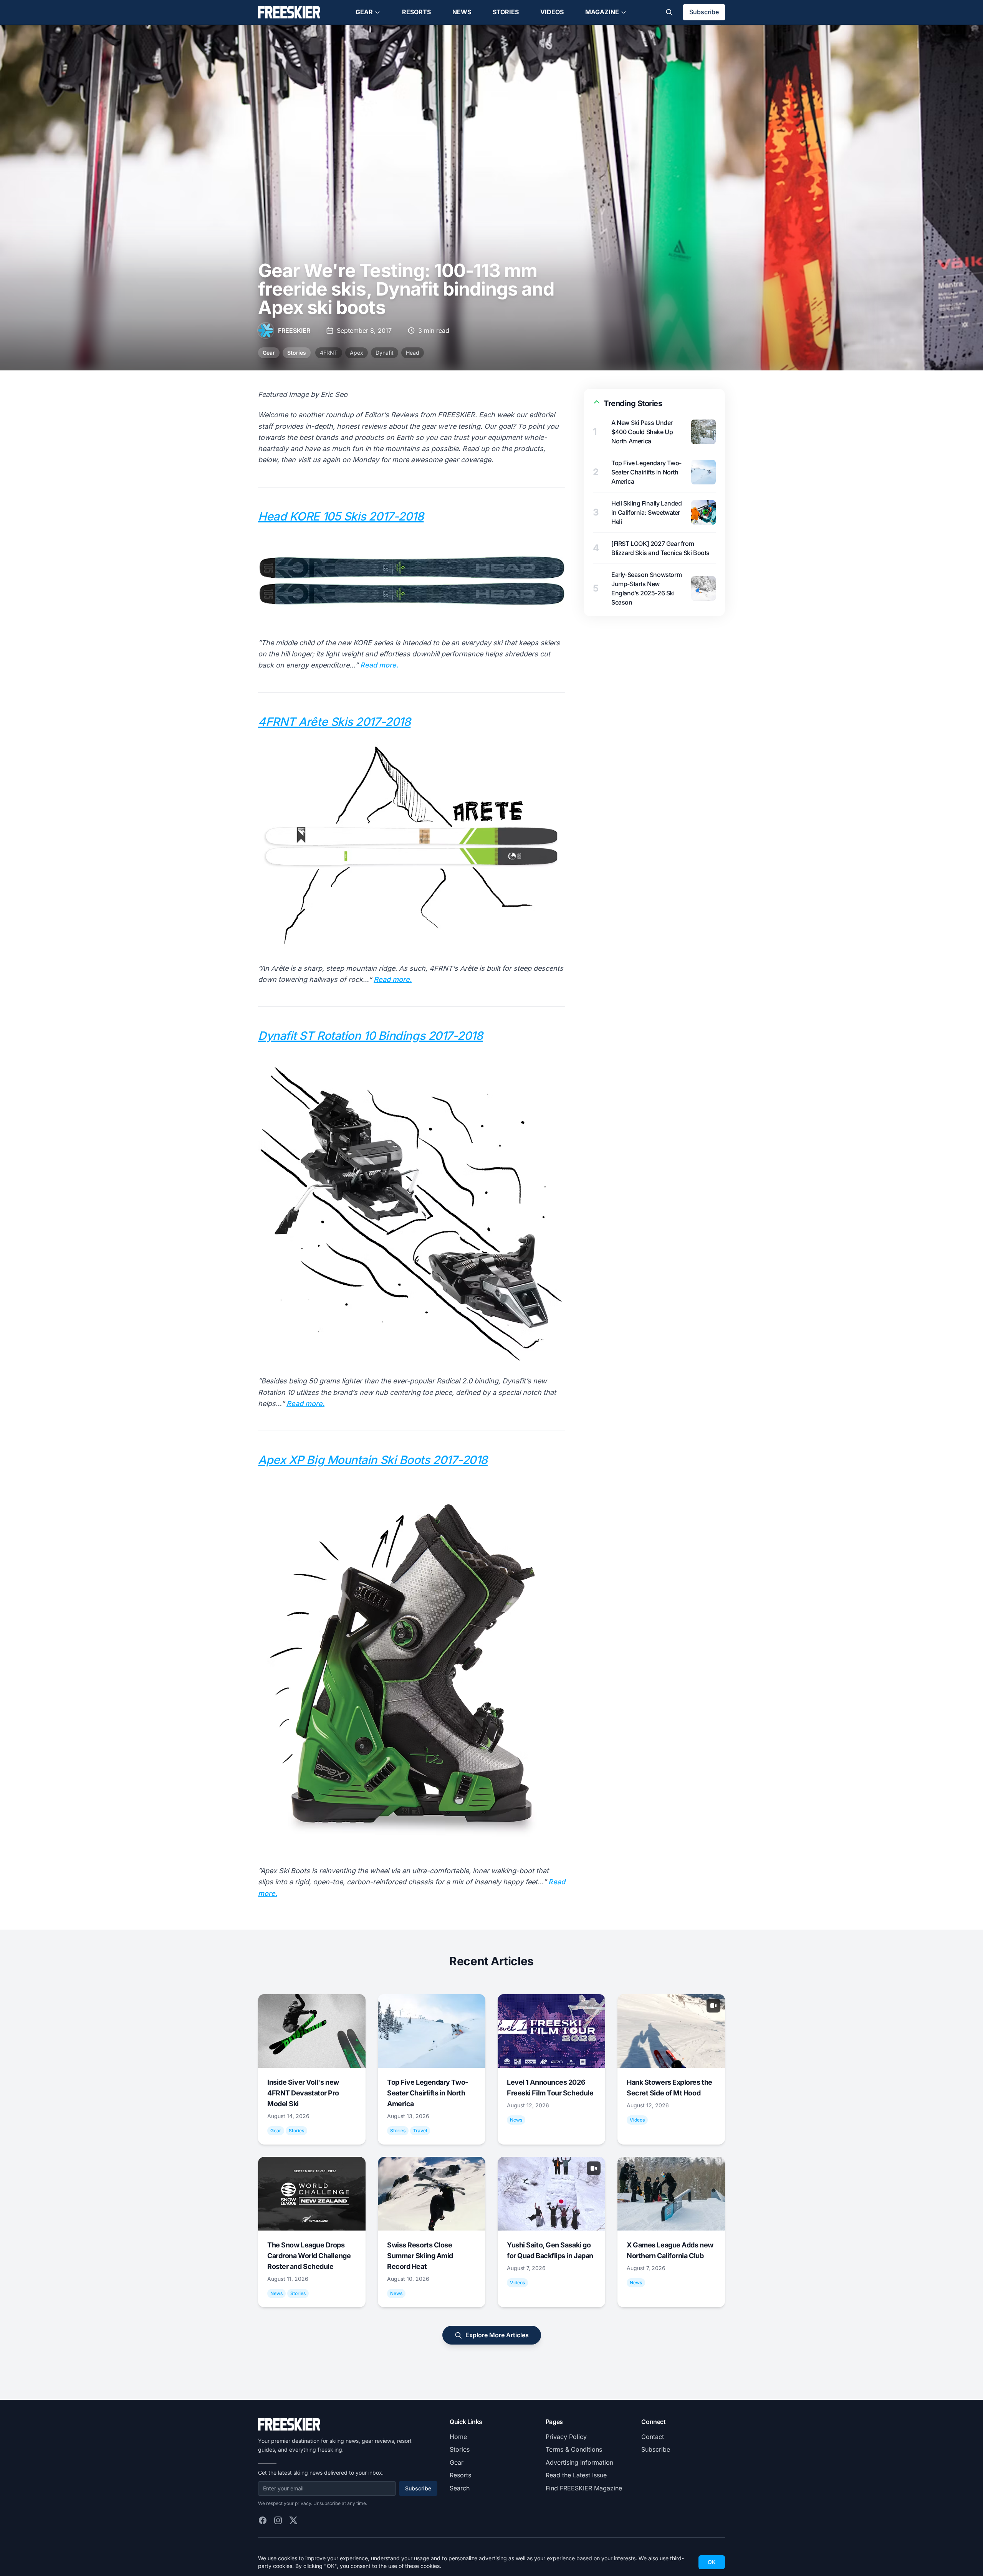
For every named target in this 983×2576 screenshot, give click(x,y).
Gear (364, 12)
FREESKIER (294, 330)
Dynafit (385, 353)
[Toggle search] (669, 12)
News (462, 12)
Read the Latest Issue (576, 2475)
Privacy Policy (566, 2437)
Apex (357, 353)
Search (460, 2488)
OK (712, 2562)
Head (413, 353)
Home (458, 2437)
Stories (506, 12)
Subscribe (704, 12)
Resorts (416, 12)
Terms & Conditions (574, 2449)
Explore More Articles (497, 2335)
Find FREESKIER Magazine (584, 2488)
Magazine (602, 12)
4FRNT (329, 353)
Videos (552, 12)
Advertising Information (579, 2462)
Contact (653, 2437)
